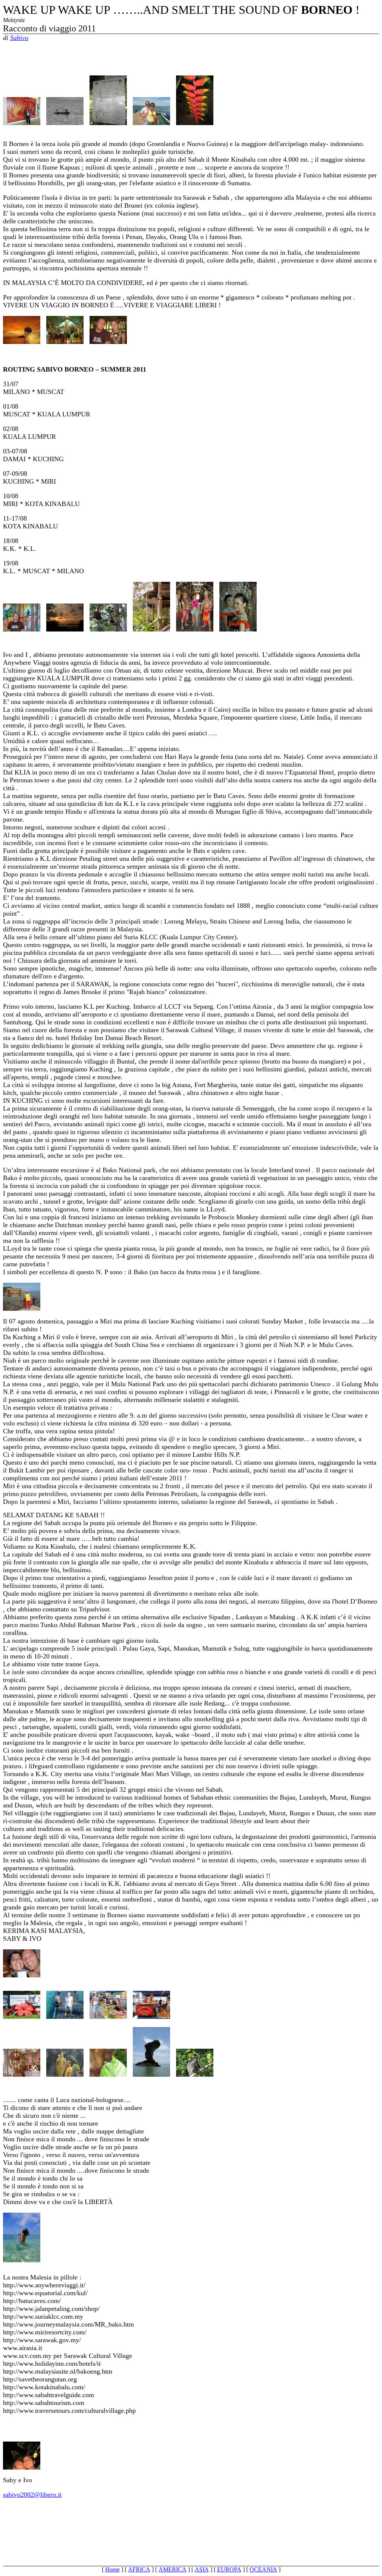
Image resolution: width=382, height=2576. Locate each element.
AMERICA (173, 2569)
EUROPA (229, 2569)
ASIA (202, 2569)
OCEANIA (263, 2569)
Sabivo (19, 38)
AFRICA (139, 2569)
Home (112, 2569)
